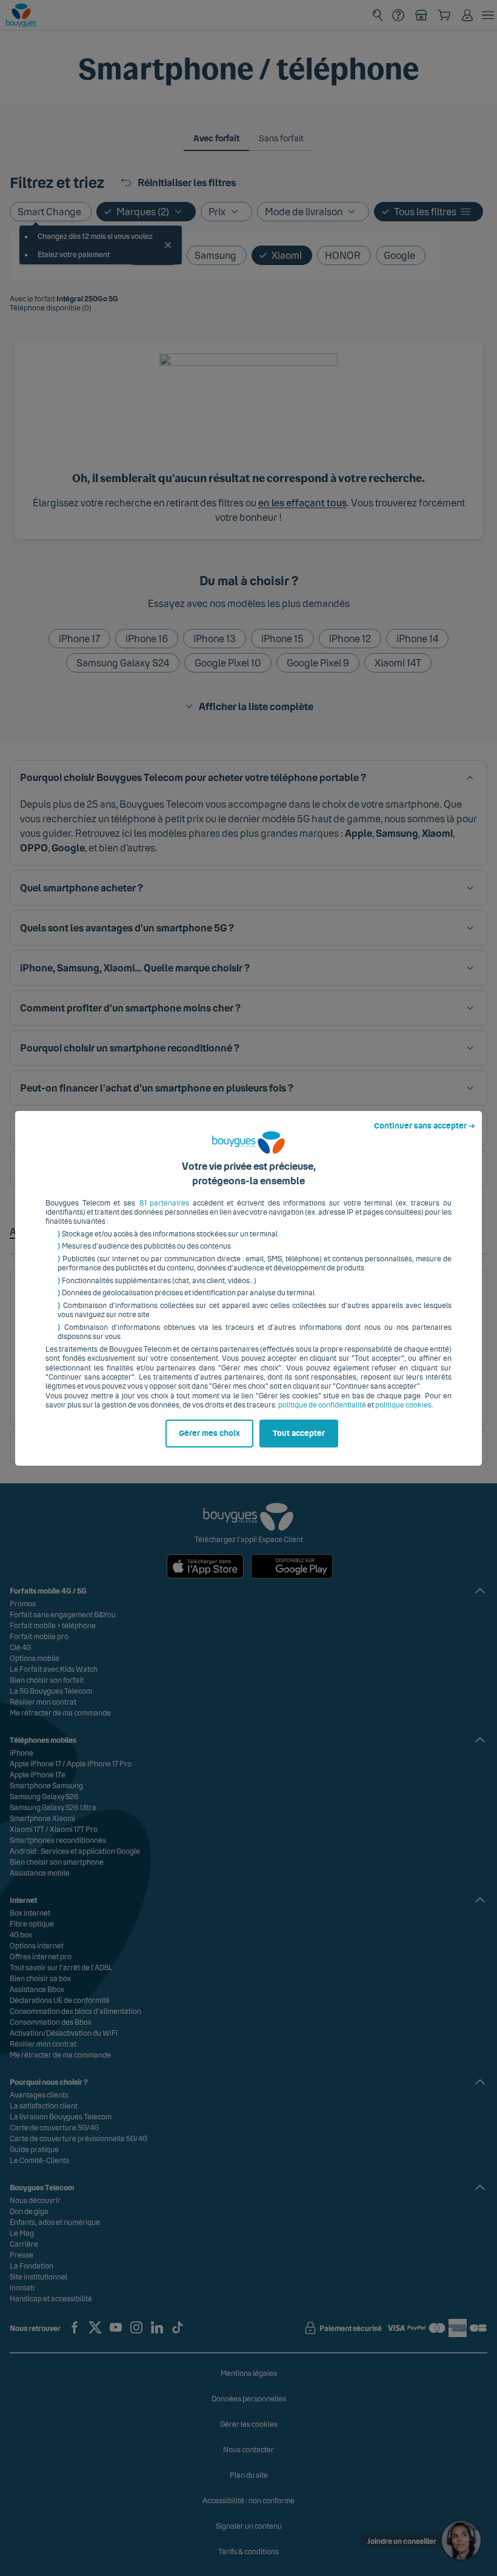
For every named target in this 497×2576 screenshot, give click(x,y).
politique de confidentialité (322, 1405)
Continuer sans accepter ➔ (425, 1126)
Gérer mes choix (209, 1434)
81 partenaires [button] (165, 1203)
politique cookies (403, 1405)
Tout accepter (299, 1434)
